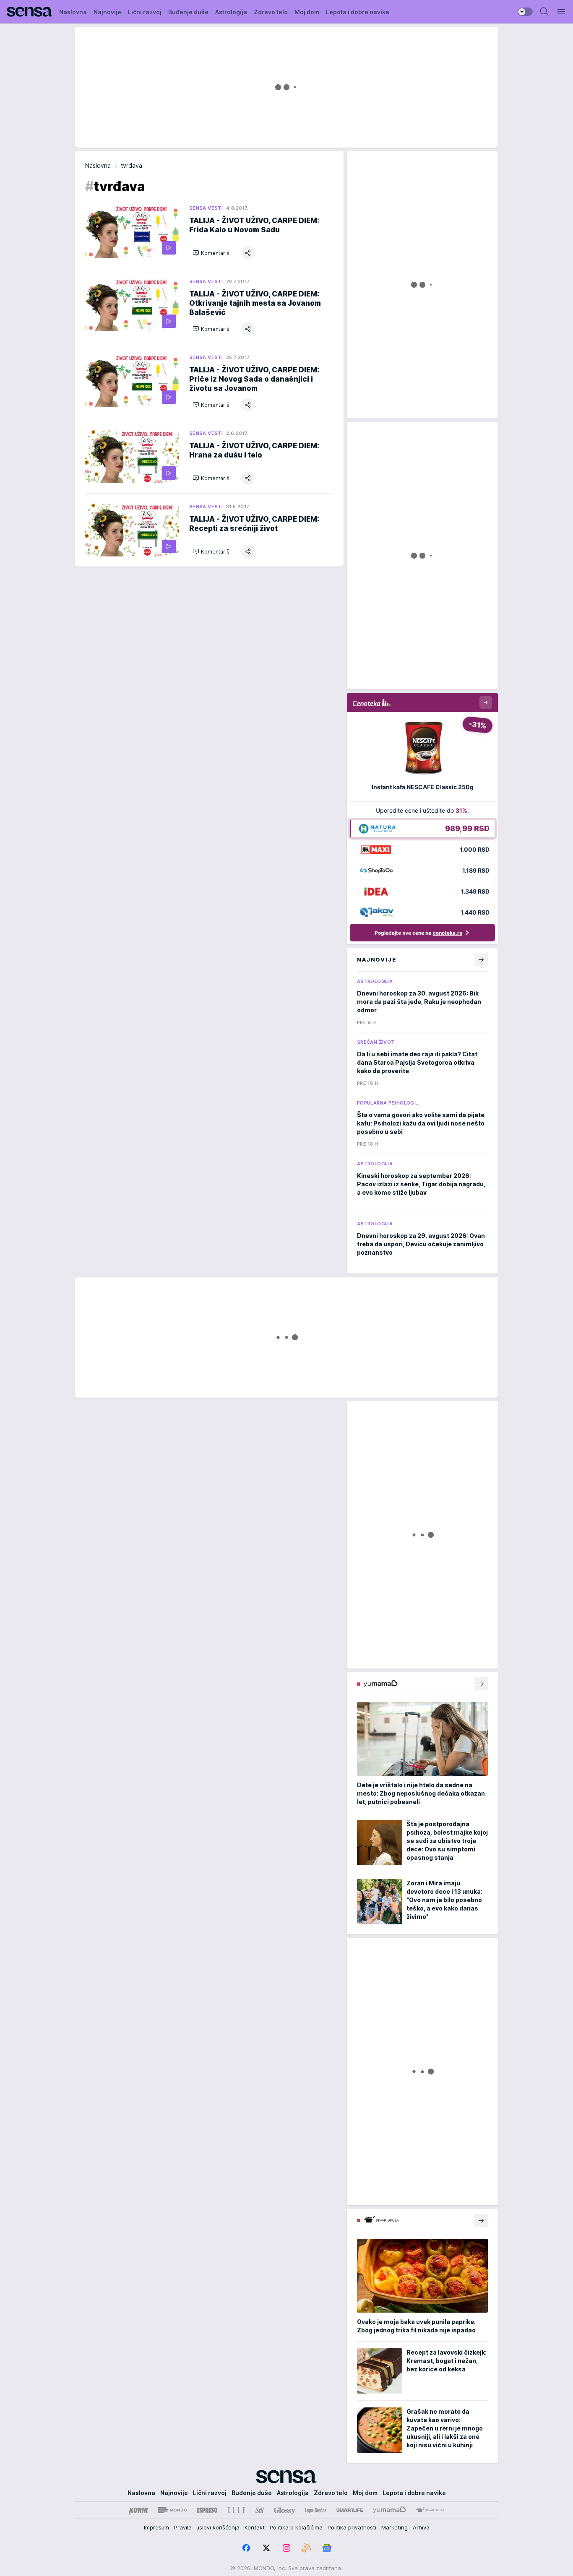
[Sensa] (30, 12)
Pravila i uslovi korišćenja (207, 2527)
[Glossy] (285, 2510)
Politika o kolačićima (296, 2527)
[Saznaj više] (481, 1684)
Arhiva (421, 2527)
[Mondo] (172, 2510)
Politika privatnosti (352, 2527)
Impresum (156, 2527)
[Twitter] (266, 2548)
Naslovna (98, 165)
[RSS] (307, 2548)
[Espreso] (207, 2510)
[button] (212, 253)
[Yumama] (389, 2510)
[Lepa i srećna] (316, 2510)
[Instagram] (286, 2548)
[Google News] (327, 2548)
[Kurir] (138, 2510)
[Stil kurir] (260, 2510)
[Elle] (236, 2510)
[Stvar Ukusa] (430, 2510)
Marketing (395, 2527)
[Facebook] (246, 2548)
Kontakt (255, 2527)
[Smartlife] (350, 2510)
